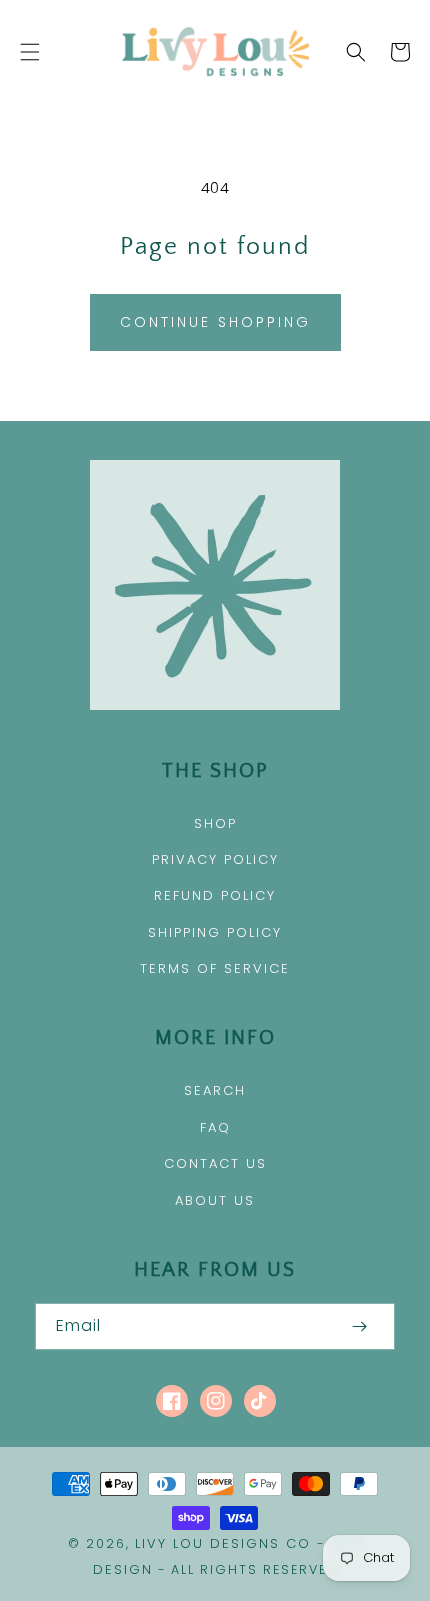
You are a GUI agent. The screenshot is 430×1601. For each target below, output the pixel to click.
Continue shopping (215, 322)
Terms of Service (215, 968)
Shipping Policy (215, 932)
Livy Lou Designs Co (223, 1543)
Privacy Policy (215, 859)
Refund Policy (215, 895)
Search (215, 1090)
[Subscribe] (359, 1326)
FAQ (215, 1127)
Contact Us (215, 1163)
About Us (215, 1200)
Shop (215, 823)
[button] (30, 52)
